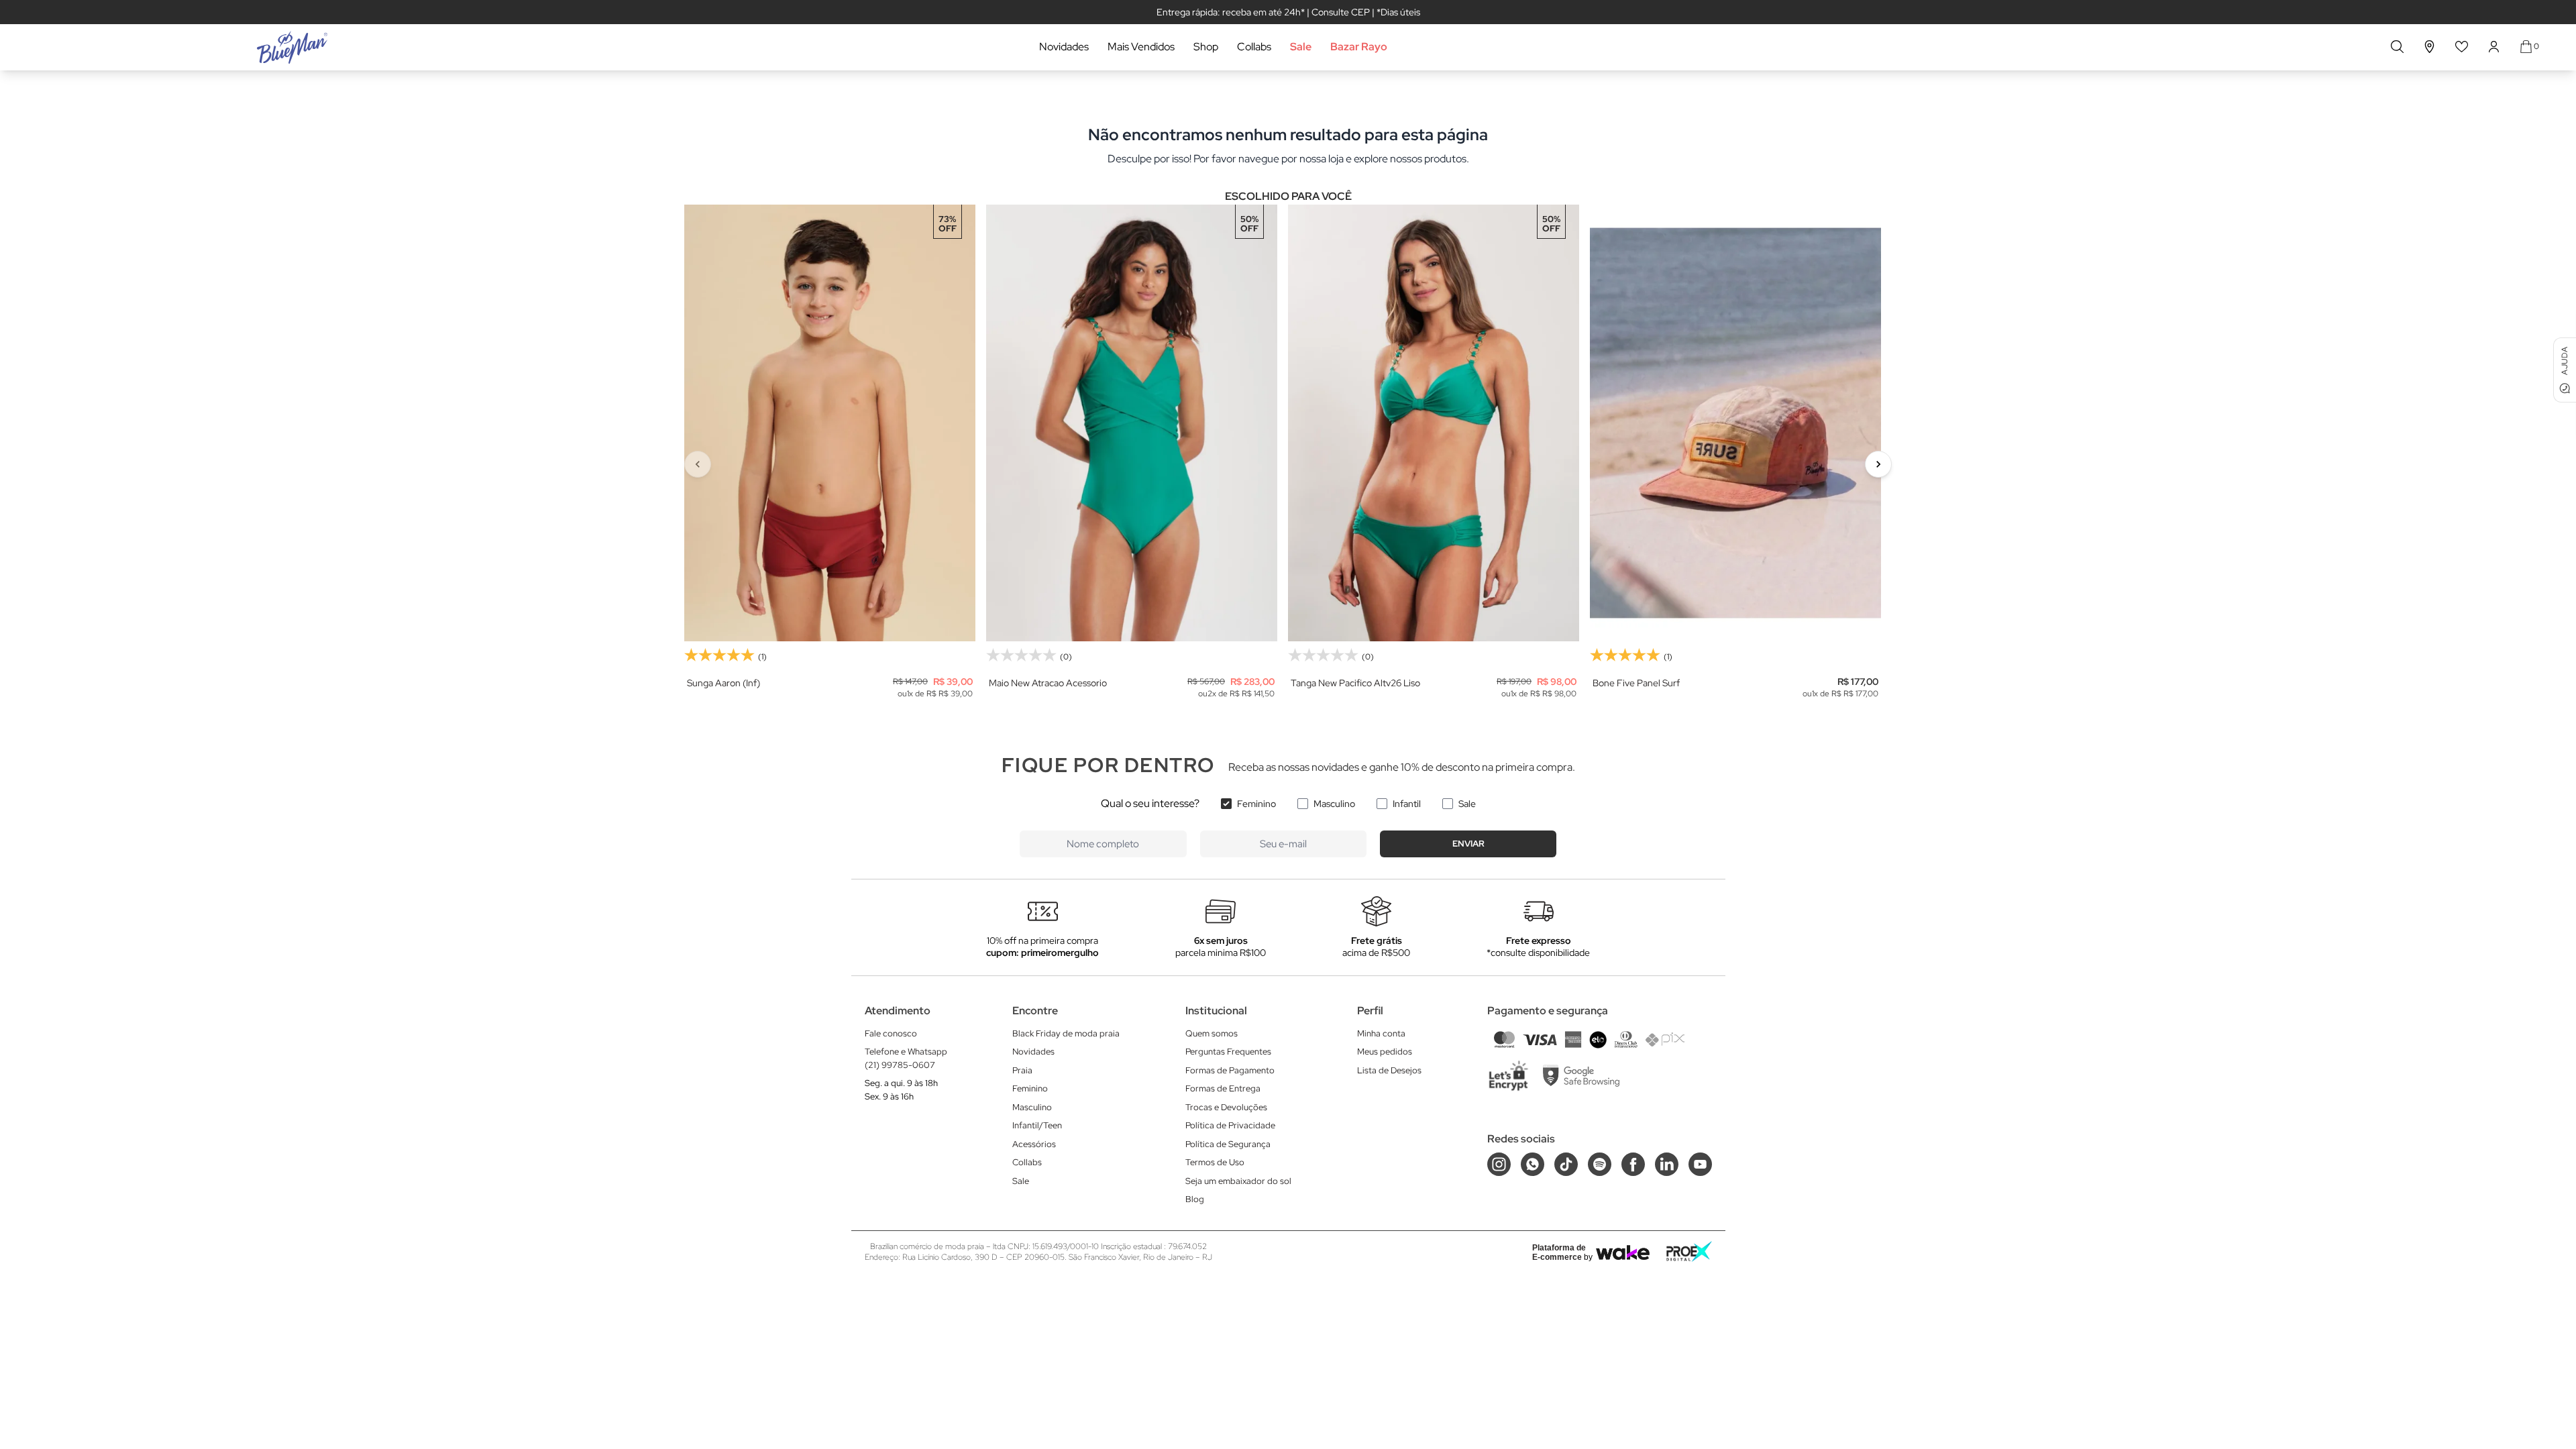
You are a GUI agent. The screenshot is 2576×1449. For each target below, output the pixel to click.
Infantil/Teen (1037, 1125)
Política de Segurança (1228, 1144)
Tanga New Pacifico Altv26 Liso (1355, 683)
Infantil (1407, 804)
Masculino (1334, 804)
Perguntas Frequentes (1228, 1052)
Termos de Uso (1215, 1162)
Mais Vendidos (1141, 47)
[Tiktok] (1566, 1164)
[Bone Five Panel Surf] (1735, 423)
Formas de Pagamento (1230, 1070)
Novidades (1064, 47)
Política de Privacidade (1230, 1125)
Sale (1301, 47)
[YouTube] (1700, 1164)
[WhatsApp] (1533, 1164)
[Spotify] (1600, 1164)
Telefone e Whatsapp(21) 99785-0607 (906, 1058)
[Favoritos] (2462, 47)
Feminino (1256, 804)
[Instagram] (1499, 1164)
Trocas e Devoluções (1226, 1107)
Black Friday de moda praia (1066, 1033)
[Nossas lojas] (2430, 47)
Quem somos (1212, 1033)
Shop (1206, 47)
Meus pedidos (1385, 1052)
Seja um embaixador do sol (1238, 1181)
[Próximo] (1878, 464)
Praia (1022, 1070)
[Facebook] (1633, 1164)
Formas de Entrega (1223, 1088)
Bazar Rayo (1359, 47)
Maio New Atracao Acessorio (1048, 683)
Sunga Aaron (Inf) (723, 683)
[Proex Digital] (1689, 1251)
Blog (1195, 1199)
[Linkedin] (1667, 1164)
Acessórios (1034, 1144)
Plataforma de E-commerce (1559, 1252)
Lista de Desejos (1389, 1070)
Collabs (1254, 47)
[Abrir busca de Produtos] (2397, 47)
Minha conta (1381, 1033)
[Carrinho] (2526, 47)
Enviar (1468, 844)
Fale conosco (891, 1033)
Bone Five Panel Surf (1636, 683)
